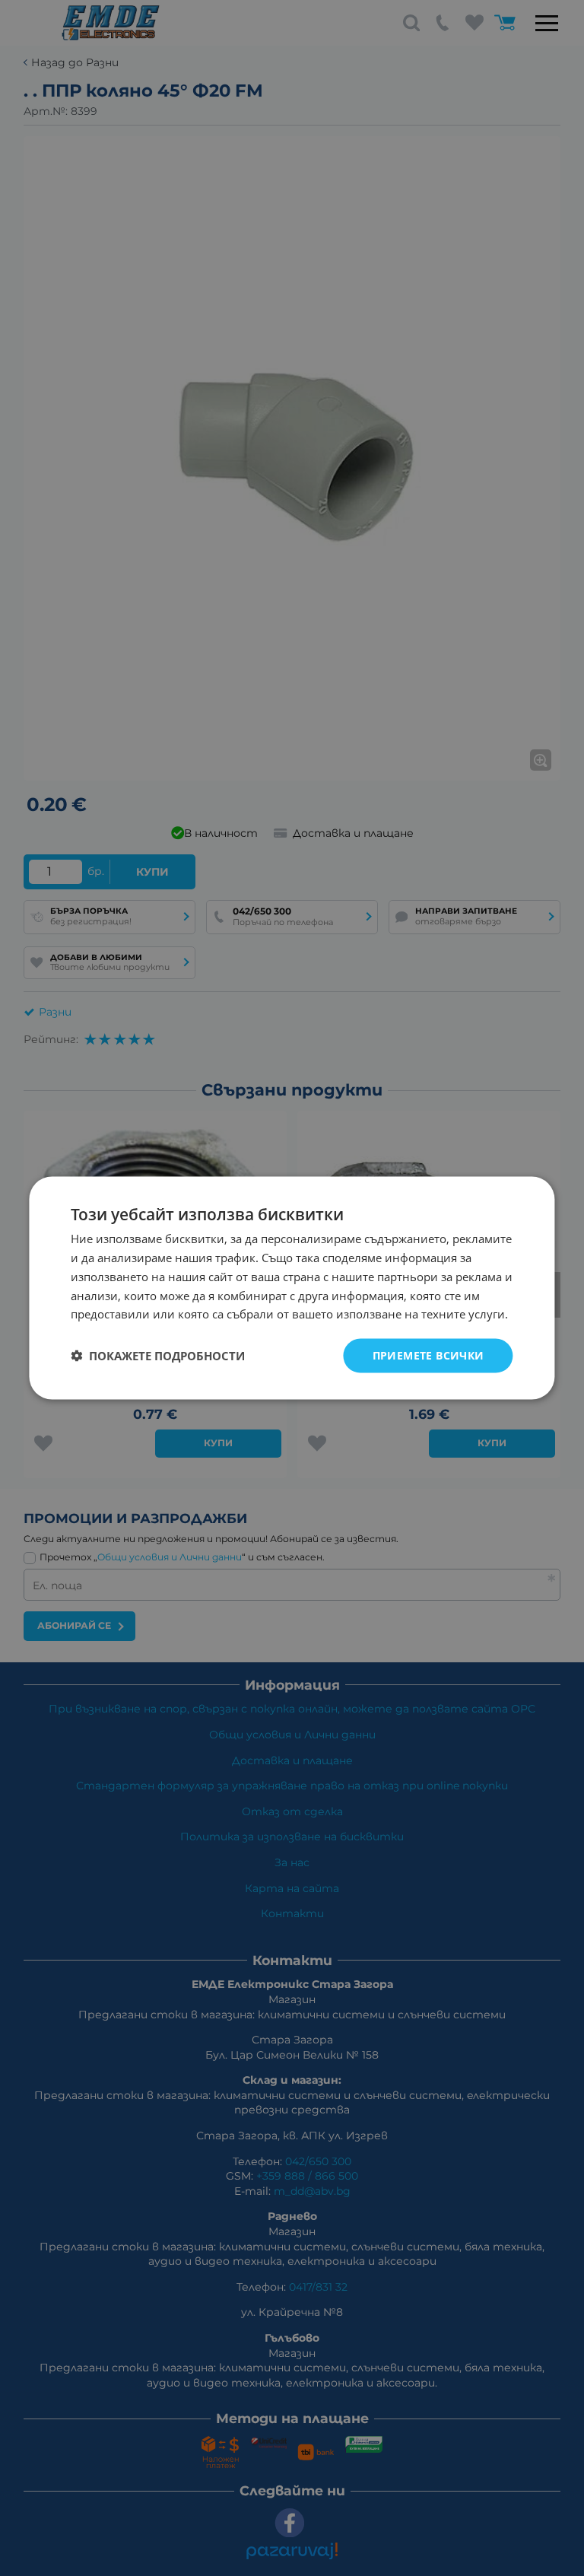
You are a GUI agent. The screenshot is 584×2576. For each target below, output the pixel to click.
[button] (158, 1356)
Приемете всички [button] (428, 1355)
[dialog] (292, 1288)
